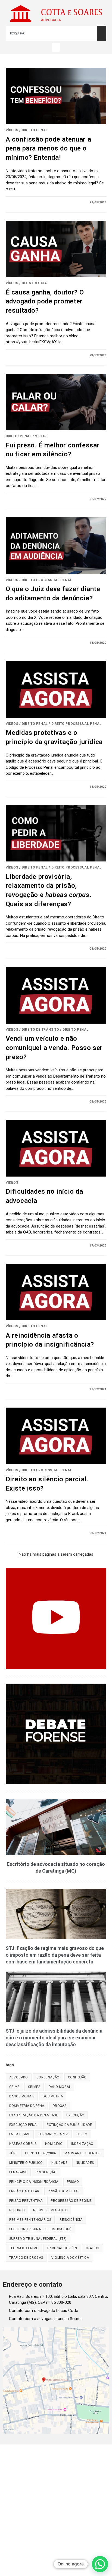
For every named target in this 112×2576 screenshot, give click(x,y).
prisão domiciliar (64, 2191)
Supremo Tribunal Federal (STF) (38, 2239)
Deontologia (34, 283)
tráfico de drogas (26, 2258)
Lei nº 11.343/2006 (41, 2153)
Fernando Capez (53, 2134)
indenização (82, 2144)
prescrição (46, 2172)
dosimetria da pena (27, 2106)
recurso (17, 2210)
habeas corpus (23, 2144)
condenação (48, 2077)
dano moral (60, 2087)
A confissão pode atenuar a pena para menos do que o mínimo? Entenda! (49, 148)
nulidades (85, 2163)
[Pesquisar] (102, 33)
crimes (34, 2087)
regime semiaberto (50, 2210)
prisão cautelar (24, 2191)
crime (14, 2087)
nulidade (59, 2163)
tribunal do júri (62, 2248)
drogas (60, 2106)
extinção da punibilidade (69, 2125)
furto (82, 2134)
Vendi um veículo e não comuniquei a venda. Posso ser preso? (54, 1048)
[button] (56, 47)
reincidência (71, 2220)
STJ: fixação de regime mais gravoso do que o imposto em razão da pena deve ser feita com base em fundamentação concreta (55, 1955)
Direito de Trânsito (40, 1030)
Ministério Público (26, 2163)
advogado (19, 2077)
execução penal (24, 2125)
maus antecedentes (82, 2153)
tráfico (92, 2248)
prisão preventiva (26, 2201)
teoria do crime (24, 2248)
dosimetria (53, 2096)
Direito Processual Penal (47, 580)
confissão (77, 2077)
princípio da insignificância (34, 2182)
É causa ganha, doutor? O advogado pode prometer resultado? (45, 301)
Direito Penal (35, 130)
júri (13, 2153)
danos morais (22, 2096)
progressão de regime (71, 2201)
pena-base (18, 2172)
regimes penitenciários (30, 2220)
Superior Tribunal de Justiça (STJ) (41, 2229)
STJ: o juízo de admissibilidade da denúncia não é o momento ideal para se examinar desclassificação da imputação (54, 2038)
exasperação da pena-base (34, 2115)
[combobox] (51, 33)
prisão (73, 2182)
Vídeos (12, 130)
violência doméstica (70, 2258)
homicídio (54, 2144)
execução (75, 2115)
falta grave (20, 2134)
